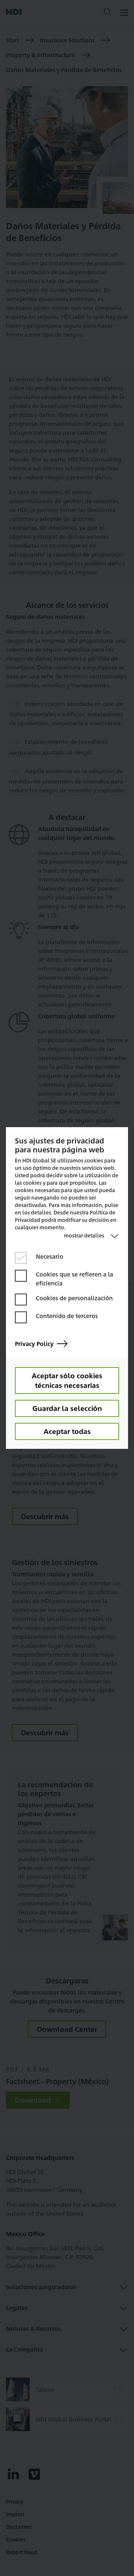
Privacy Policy (34, 1344)
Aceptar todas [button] (67, 1431)
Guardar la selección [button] (67, 1408)
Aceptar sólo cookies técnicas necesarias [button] (67, 1380)
